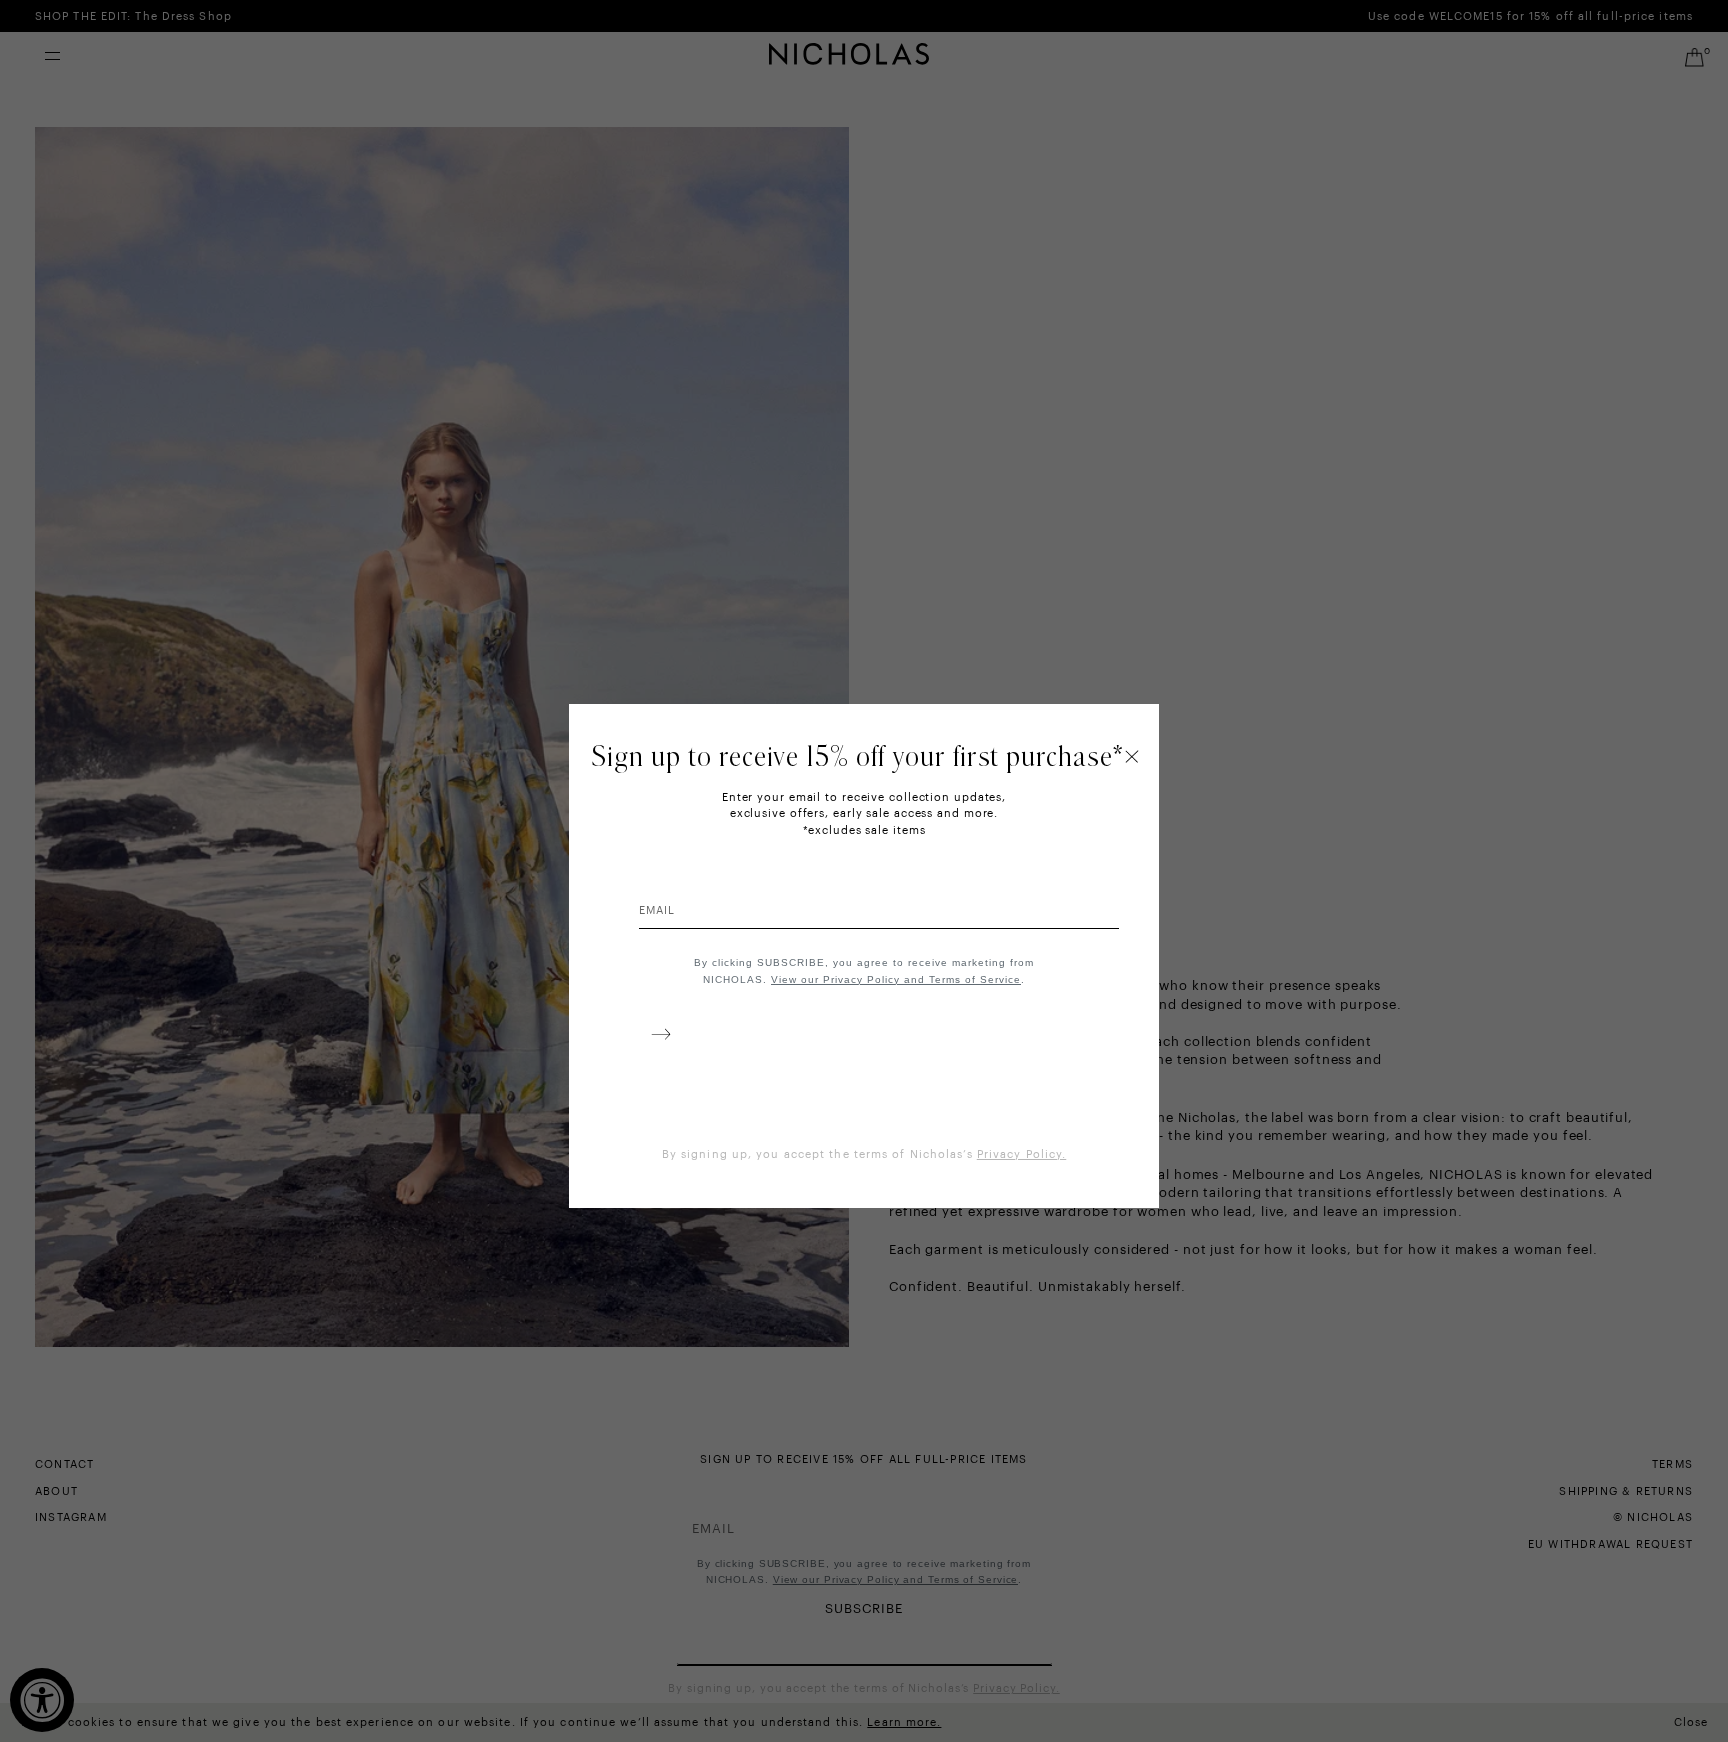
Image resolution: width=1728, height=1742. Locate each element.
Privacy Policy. (1022, 1154)
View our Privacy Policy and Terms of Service (896, 979)
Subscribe (657, 1038)
